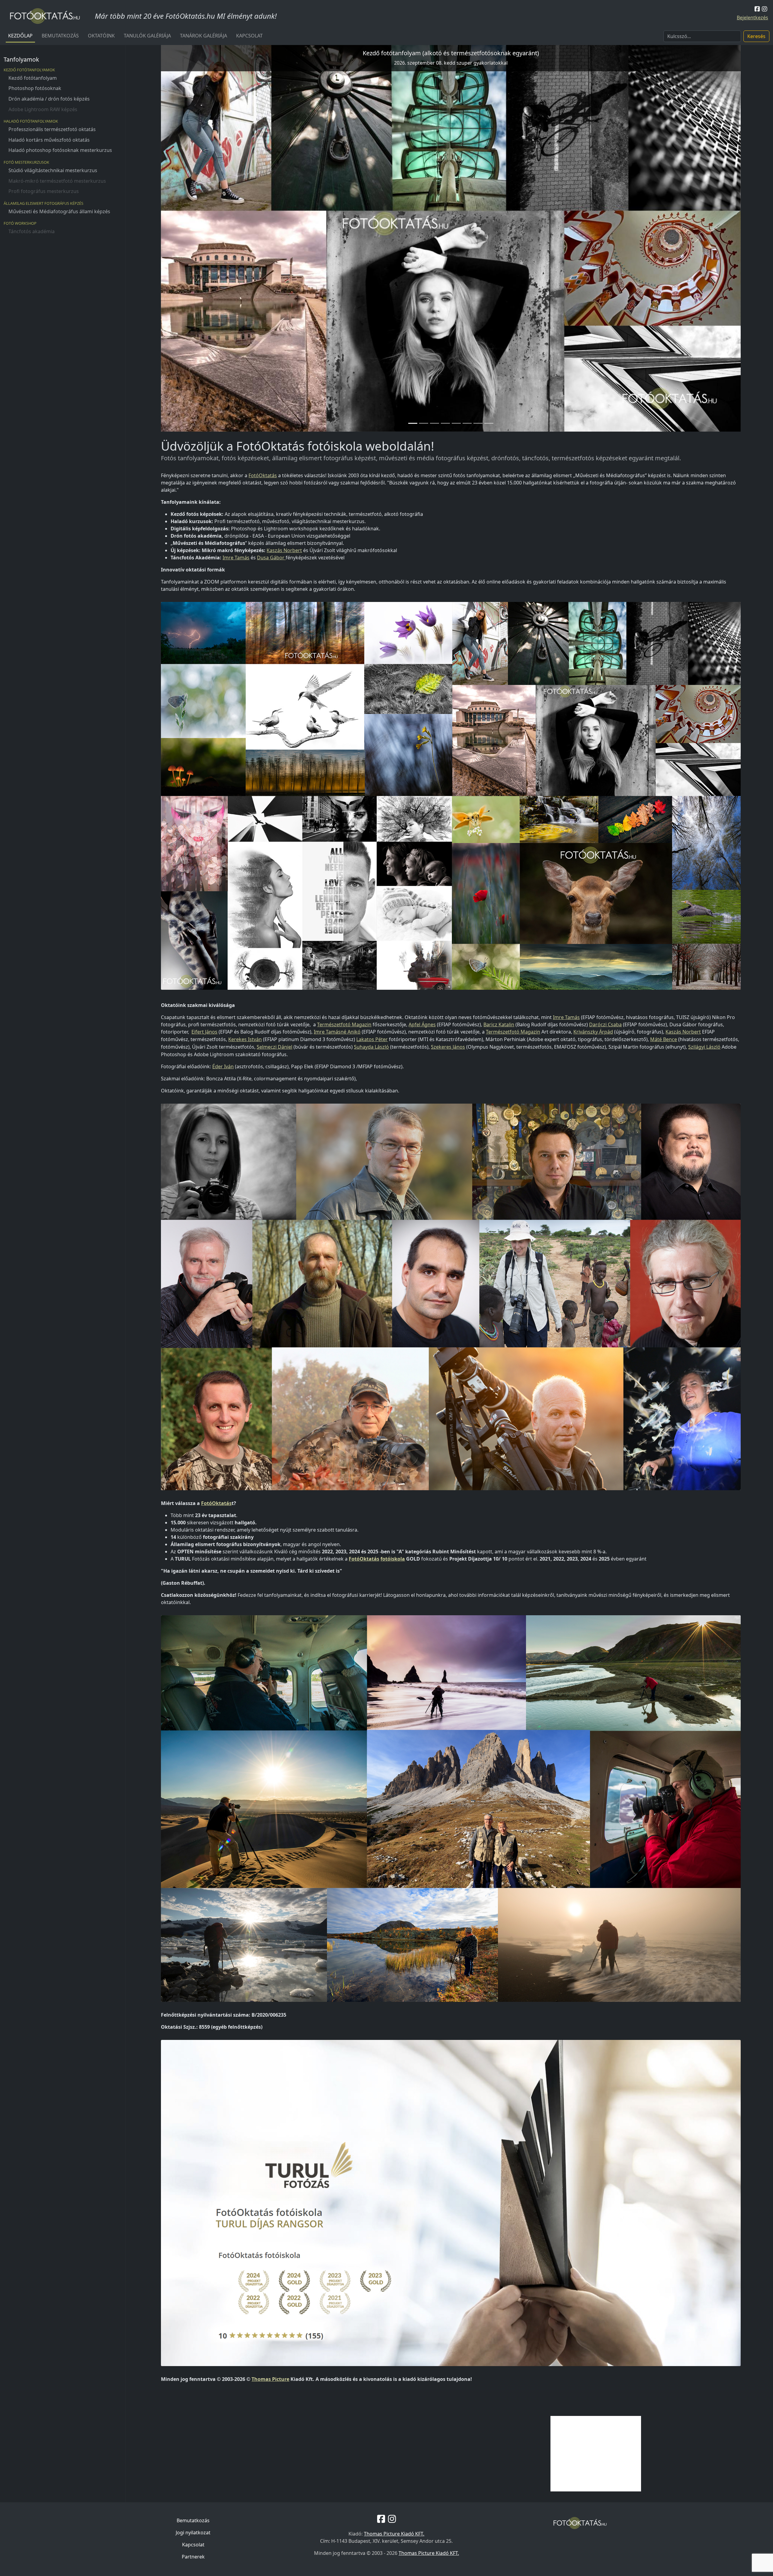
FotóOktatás (263, 475)
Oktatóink (101, 36)
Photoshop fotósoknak (35, 88)
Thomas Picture (270, 2379)
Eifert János (204, 1032)
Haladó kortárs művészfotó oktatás (49, 140)
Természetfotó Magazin (344, 1024)
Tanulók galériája (147, 36)
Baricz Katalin (499, 1024)
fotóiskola (393, 1559)
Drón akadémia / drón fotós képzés (49, 99)
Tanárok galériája (204, 36)
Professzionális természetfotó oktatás (52, 129)
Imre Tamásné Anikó (337, 1032)
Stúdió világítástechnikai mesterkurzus (53, 170)
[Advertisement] (596, 2454)
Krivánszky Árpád (593, 1032)
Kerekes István (245, 1039)
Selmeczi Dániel (274, 1047)
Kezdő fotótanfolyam (33, 78)
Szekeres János (448, 1047)
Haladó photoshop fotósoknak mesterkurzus (60, 150)
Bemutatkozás (60, 36)
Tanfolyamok (21, 59)
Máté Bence (664, 1039)
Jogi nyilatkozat (193, 2533)
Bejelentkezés (752, 18)
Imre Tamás (236, 558)
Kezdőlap (20, 36)
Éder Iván (223, 1066)
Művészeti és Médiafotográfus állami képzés (59, 211)
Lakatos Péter (372, 1039)
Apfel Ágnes (422, 1024)
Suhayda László (371, 1047)
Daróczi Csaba (605, 1024)
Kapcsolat (249, 36)
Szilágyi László (704, 1047)
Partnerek (193, 2557)
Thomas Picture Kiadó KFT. (394, 2534)
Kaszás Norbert (284, 550)
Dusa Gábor (271, 558)
